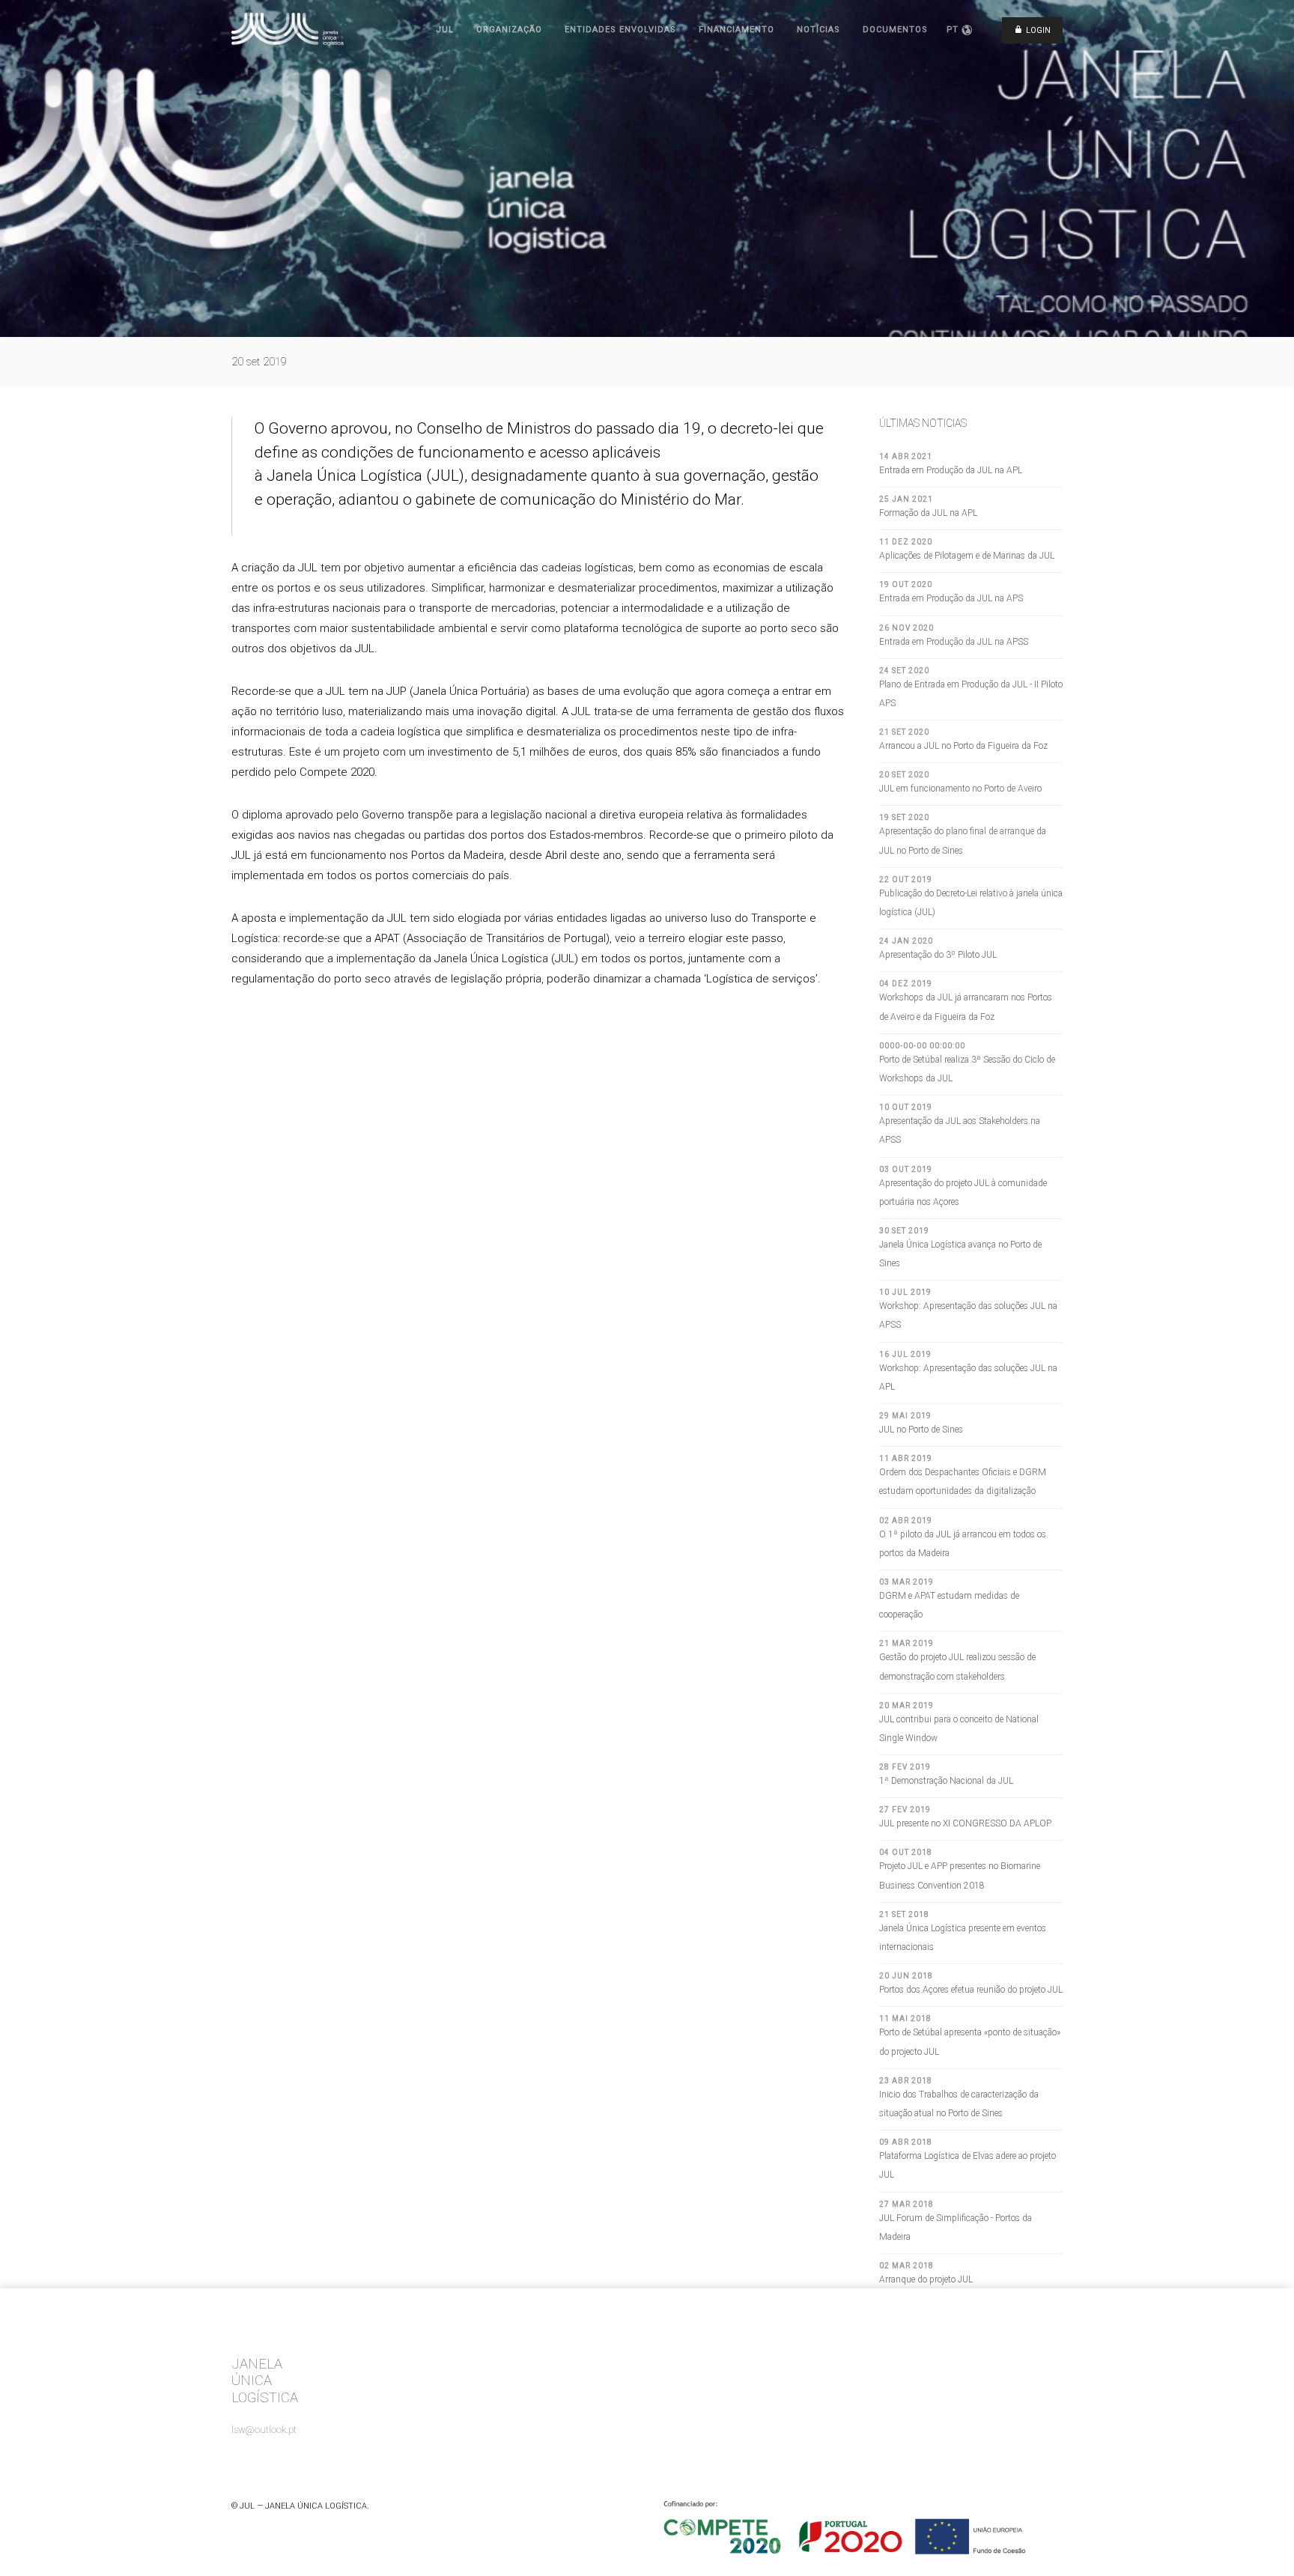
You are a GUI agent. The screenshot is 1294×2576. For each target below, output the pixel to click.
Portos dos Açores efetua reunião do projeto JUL (971, 1990)
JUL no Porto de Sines (921, 1430)
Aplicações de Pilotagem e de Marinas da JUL (967, 556)
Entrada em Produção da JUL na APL (951, 470)
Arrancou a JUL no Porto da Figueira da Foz (963, 746)
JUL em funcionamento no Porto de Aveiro (960, 789)
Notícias (818, 30)
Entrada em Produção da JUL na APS (951, 598)
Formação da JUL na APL (928, 513)
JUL (445, 30)
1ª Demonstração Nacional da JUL (946, 1781)
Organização (509, 30)
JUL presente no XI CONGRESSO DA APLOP (965, 1823)
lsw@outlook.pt (264, 2430)
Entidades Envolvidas (620, 30)
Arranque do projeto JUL (926, 2279)
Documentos (895, 30)
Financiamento (736, 30)
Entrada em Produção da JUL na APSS (954, 642)
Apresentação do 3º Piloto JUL (938, 955)
